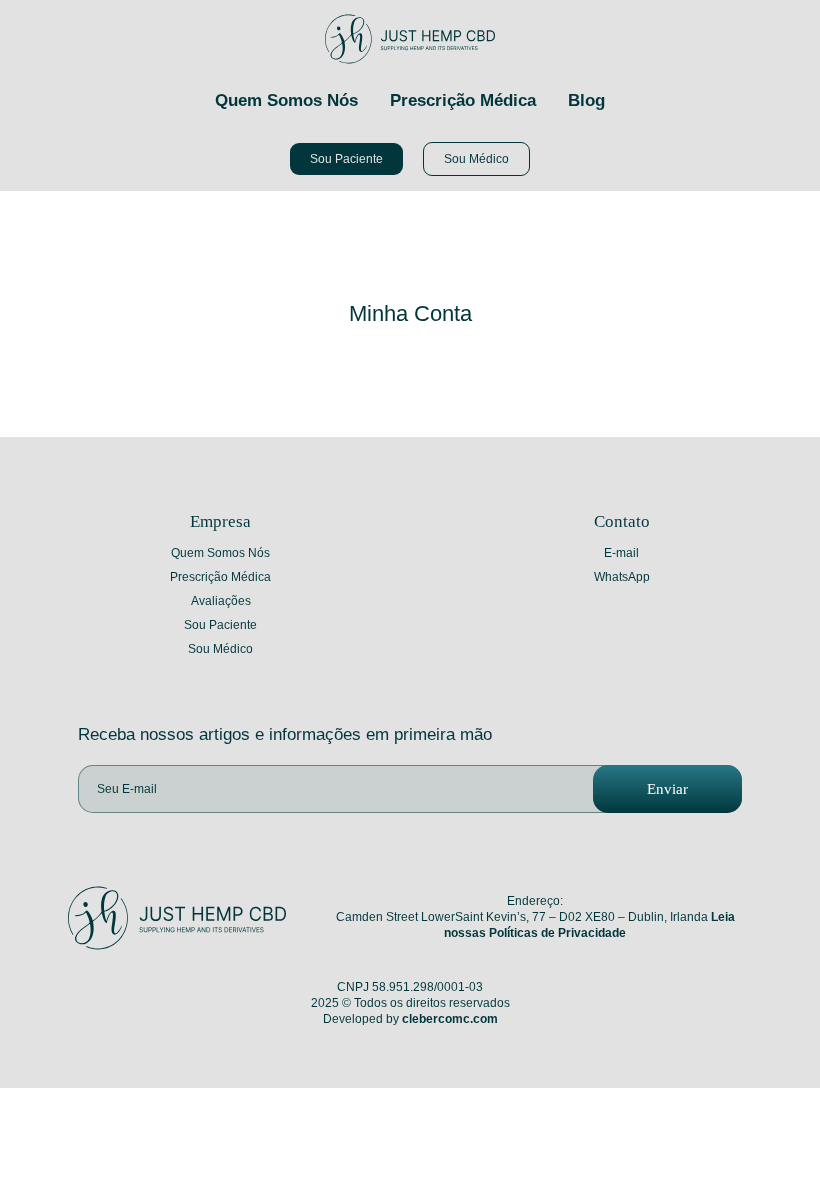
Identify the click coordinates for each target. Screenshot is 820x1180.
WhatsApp (622, 577)
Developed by (410, 1019)
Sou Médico (220, 649)
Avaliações (221, 601)
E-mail (621, 553)
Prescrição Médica (463, 100)
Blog (586, 100)
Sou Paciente (220, 625)
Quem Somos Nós (286, 100)
